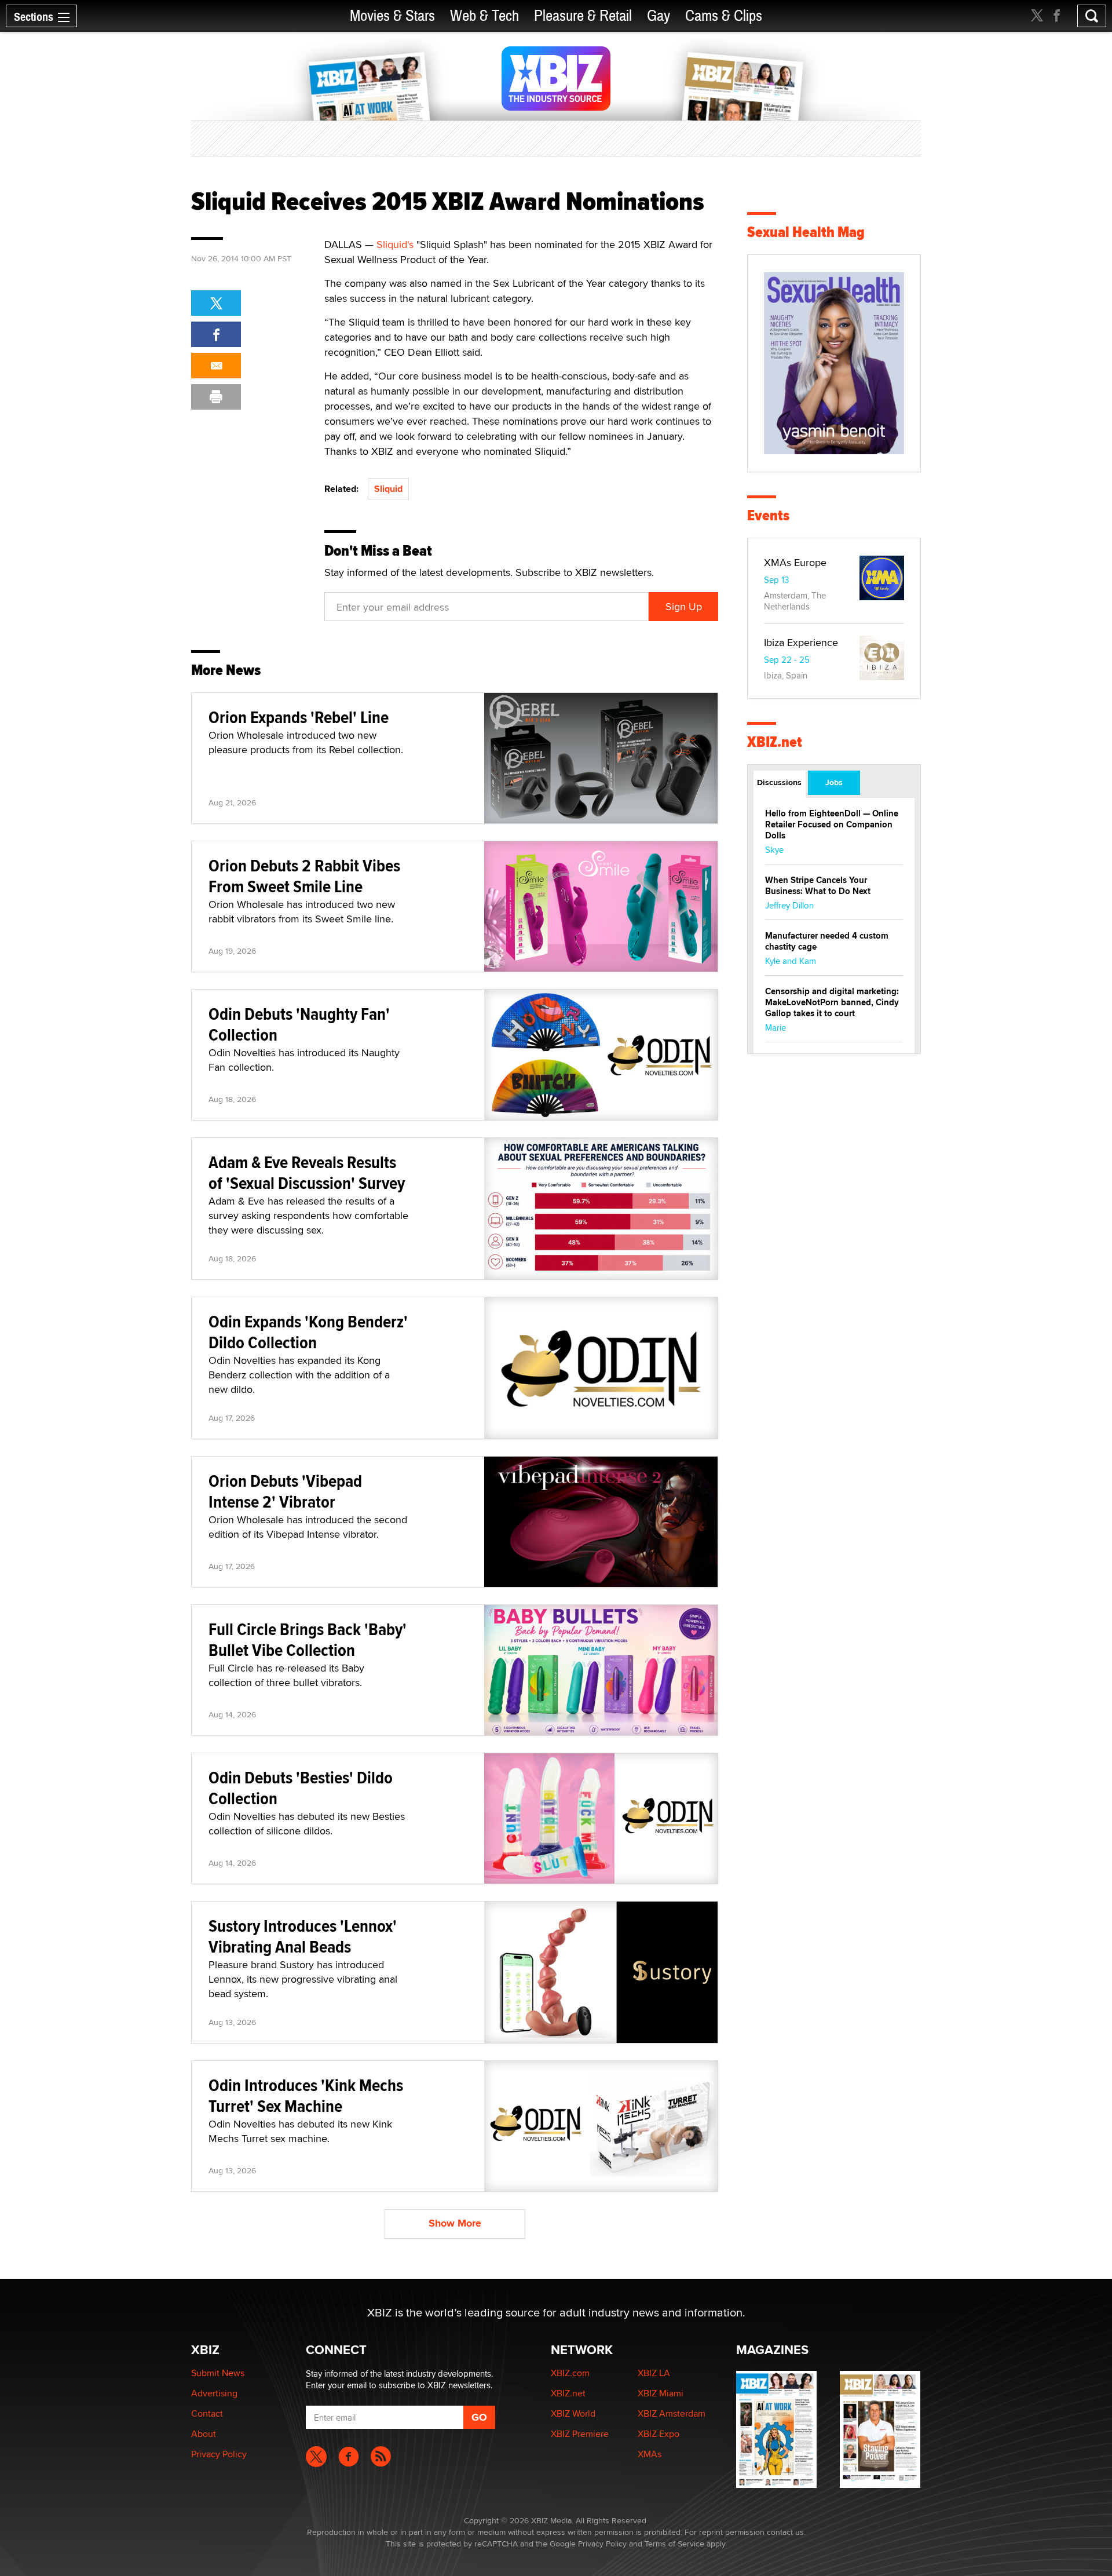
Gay (659, 16)
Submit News (218, 2373)
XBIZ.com (570, 2373)
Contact (207, 2413)
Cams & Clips (724, 16)
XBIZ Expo (659, 2434)
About (204, 2434)
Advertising (214, 2393)
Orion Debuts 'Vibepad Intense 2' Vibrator (285, 1491)
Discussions (779, 782)
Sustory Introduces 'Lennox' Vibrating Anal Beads (303, 1936)
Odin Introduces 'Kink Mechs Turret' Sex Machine (306, 2095)
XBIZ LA (654, 2373)
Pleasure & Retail (583, 16)
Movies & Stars (392, 16)
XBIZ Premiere (580, 2434)
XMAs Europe (795, 562)
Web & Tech (484, 16)
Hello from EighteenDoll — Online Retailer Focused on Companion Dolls (832, 824)
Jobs (834, 782)
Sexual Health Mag (806, 232)
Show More (455, 2223)
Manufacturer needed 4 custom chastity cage (827, 941)
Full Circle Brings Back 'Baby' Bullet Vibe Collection (308, 1639)
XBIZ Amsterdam (672, 2413)
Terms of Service (674, 2544)
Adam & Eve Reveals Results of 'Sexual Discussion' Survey (307, 1172)
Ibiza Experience (801, 642)
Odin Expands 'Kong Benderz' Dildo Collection (308, 1332)
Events (768, 515)
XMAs (650, 2454)
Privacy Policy (219, 2454)
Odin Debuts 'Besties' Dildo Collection (301, 1788)
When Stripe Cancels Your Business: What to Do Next (818, 886)
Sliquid (388, 489)
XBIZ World (573, 2413)
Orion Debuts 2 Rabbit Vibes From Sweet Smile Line (304, 876)
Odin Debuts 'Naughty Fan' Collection (299, 1024)
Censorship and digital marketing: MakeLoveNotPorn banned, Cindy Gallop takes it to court (832, 1002)
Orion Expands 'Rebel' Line (299, 717)
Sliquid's (395, 244)
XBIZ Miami (661, 2393)
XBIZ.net (775, 742)
